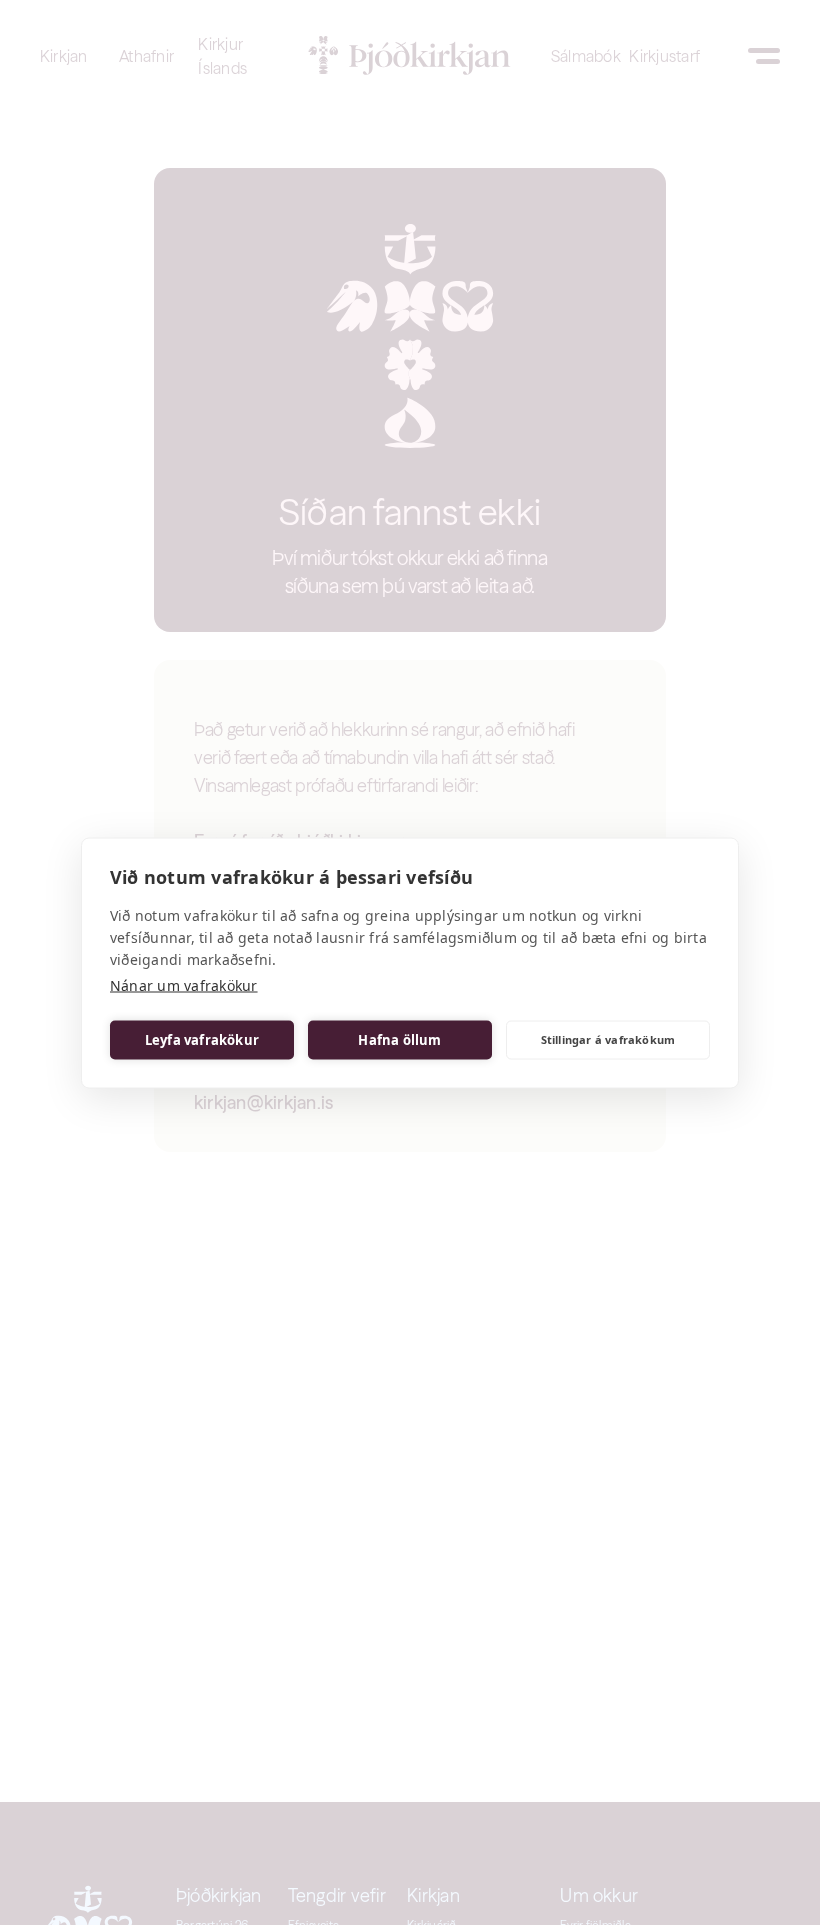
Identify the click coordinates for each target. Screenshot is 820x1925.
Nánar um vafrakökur (184, 984)
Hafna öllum (399, 1040)
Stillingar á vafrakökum (608, 1039)
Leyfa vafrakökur (202, 1040)
